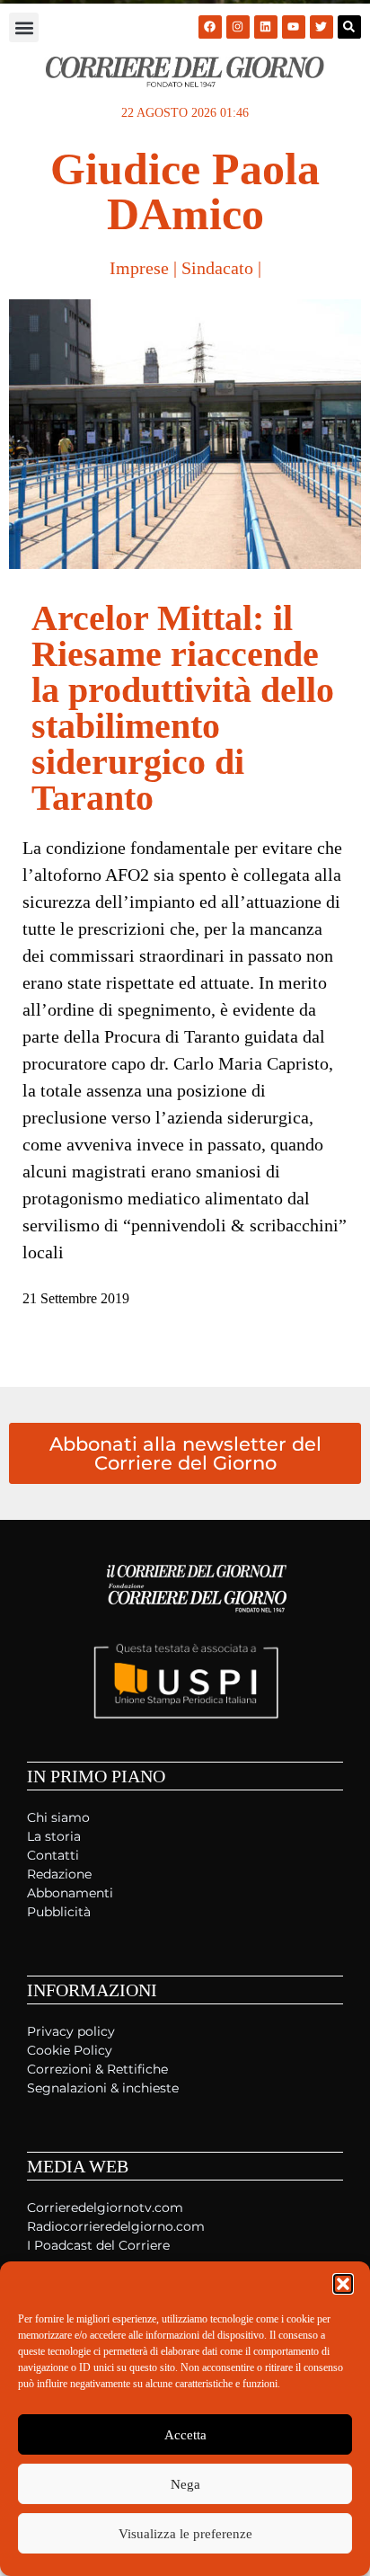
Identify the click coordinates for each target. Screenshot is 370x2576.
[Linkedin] (266, 27)
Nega (185, 2484)
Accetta (185, 2435)
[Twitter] (322, 27)
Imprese (139, 268)
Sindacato (217, 268)
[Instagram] (238, 27)
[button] (343, 2284)
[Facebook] (210, 27)
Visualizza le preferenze (185, 2534)
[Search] (349, 27)
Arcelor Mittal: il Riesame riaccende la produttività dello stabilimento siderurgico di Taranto (183, 708)
